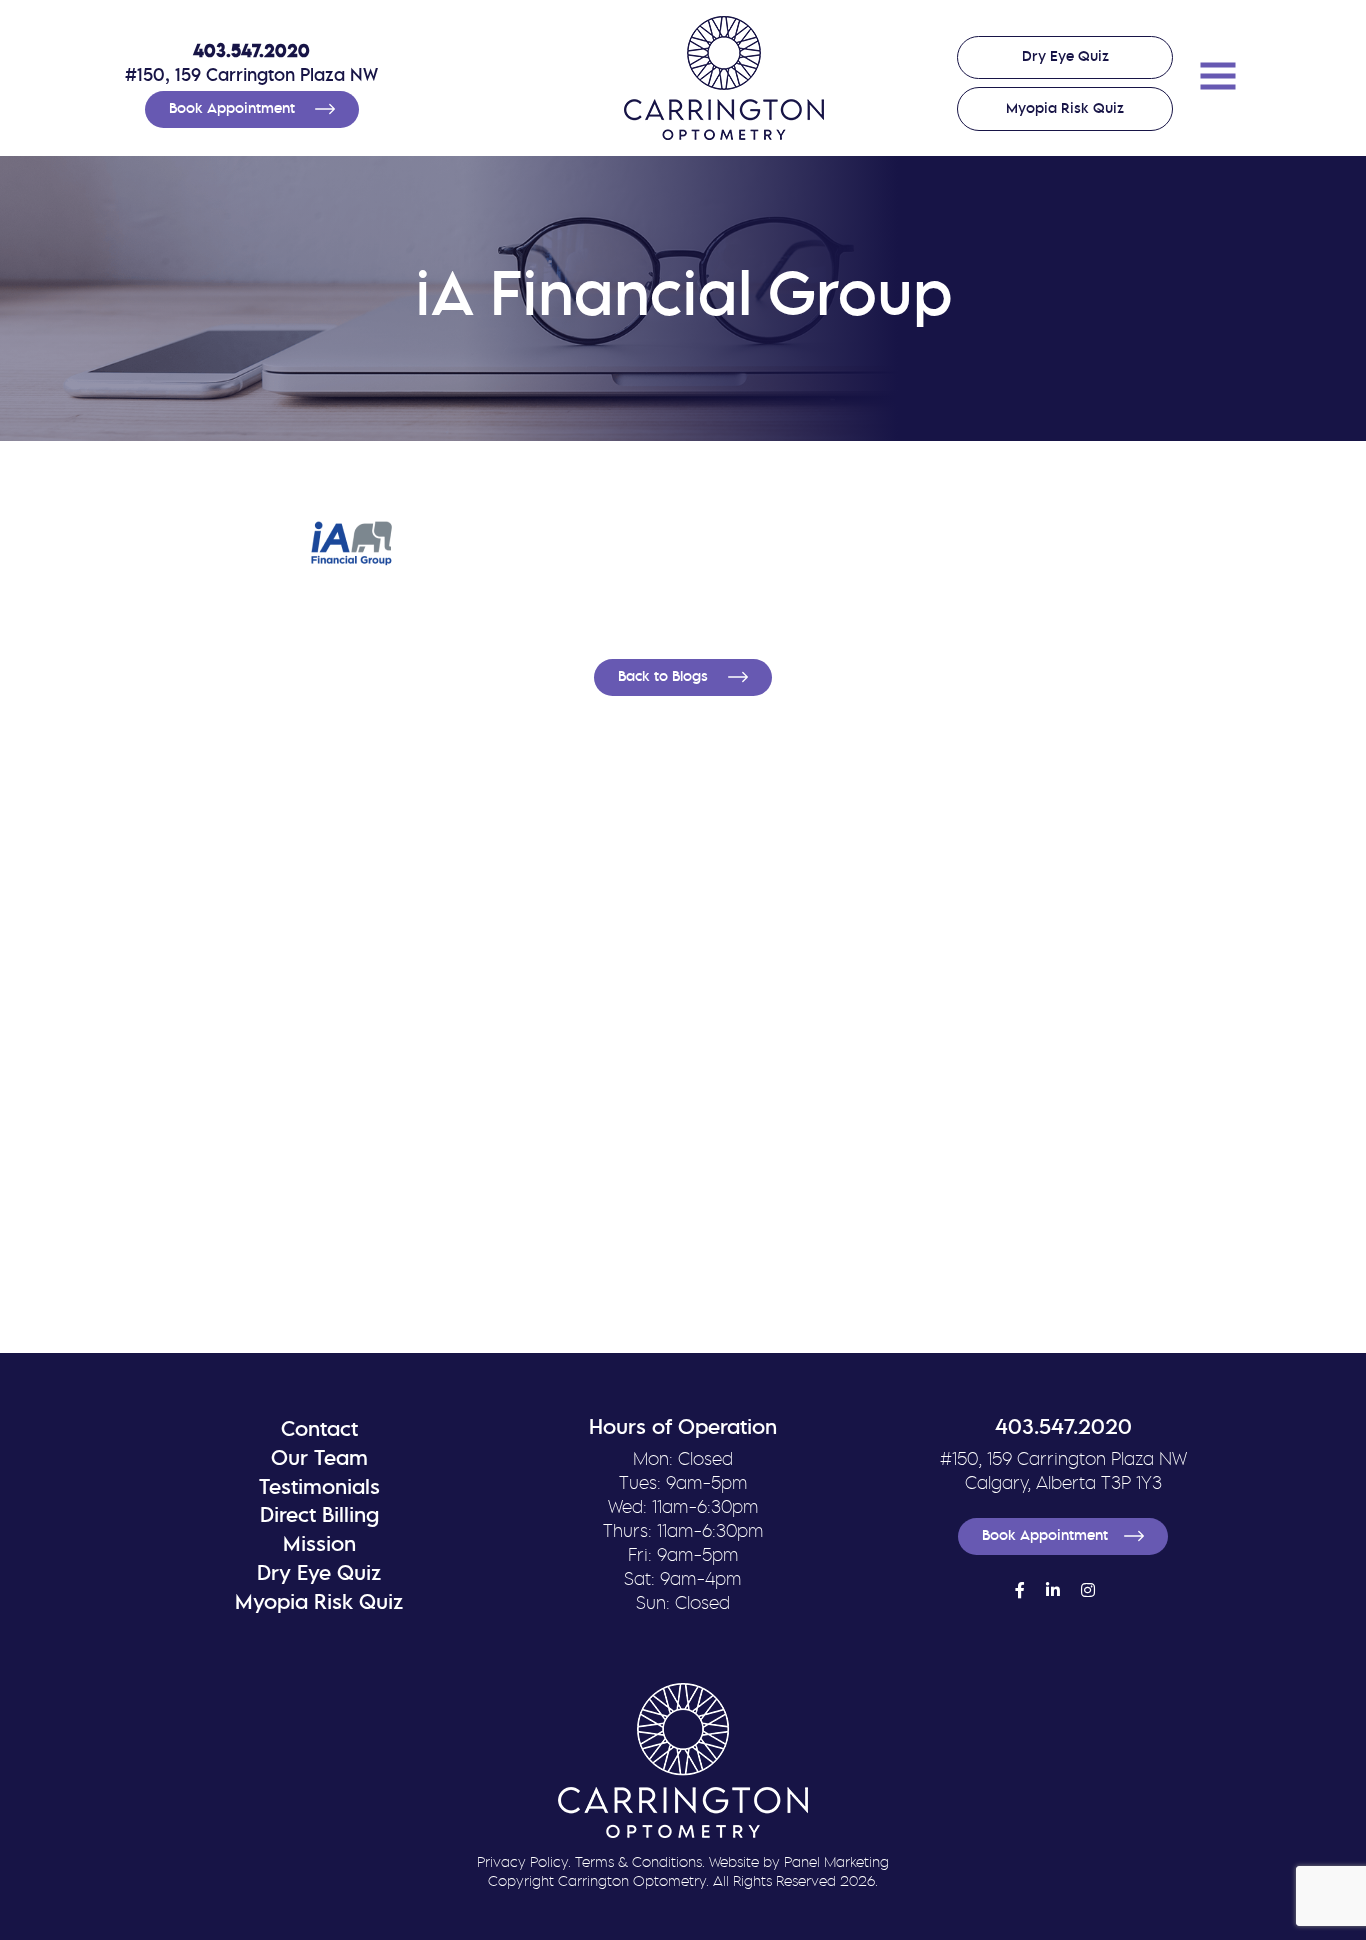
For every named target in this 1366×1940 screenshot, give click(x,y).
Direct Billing (319, 1516)
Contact (319, 1430)
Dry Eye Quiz (1065, 57)
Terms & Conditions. (640, 1863)
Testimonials (319, 1488)
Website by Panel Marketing (799, 1863)
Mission (319, 1545)
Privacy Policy (522, 1863)
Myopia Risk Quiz (1065, 109)
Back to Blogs (665, 677)
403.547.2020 (251, 52)
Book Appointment (234, 109)
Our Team (319, 1459)
